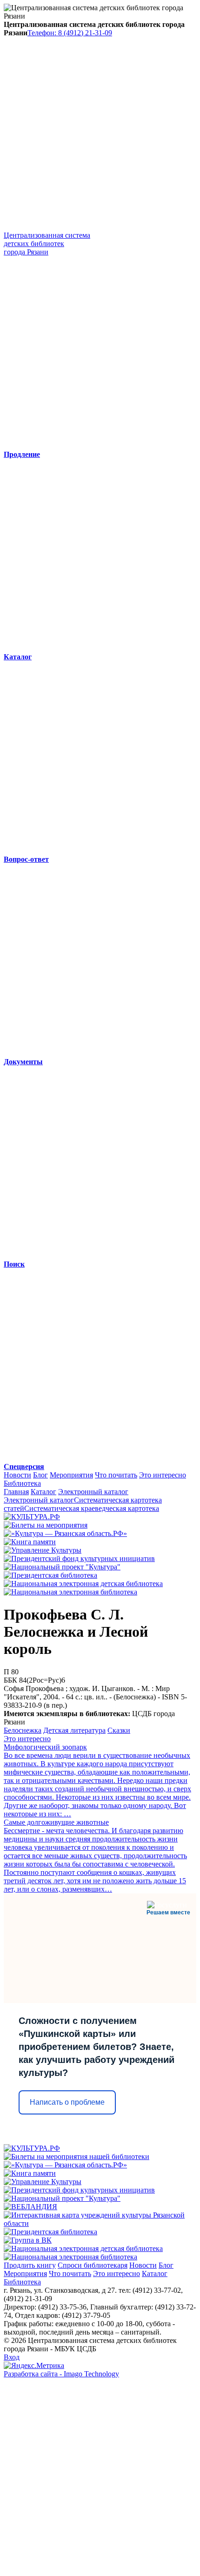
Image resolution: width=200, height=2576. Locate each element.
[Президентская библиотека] (50, 1575)
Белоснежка (23, 1730)
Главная (16, 1492)
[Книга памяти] (30, 1542)
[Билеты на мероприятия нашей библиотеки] (77, 2156)
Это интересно (163, 1475)
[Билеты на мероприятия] (46, 1525)
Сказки (119, 1730)
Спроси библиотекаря (93, 2265)
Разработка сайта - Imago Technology (61, 2374)
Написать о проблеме (67, 2102)
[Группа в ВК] (28, 2240)
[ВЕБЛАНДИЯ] (30, 2207)
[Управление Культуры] (43, 1550)
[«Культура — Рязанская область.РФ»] (65, 1533)
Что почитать (116, 1475)
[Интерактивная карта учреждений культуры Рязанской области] (100, 2223)
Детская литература (74, 1730)
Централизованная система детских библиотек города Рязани (47, 244)
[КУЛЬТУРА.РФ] (32, 1517)
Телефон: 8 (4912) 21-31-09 (70, 33)
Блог (40, 1475)
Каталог (43, 1492)
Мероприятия (71, 1475)
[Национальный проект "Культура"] (62, 1567)
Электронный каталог (93, 1492)
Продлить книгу (30, 2265)
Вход (12, 2357)
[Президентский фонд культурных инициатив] (79, 1558)
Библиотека (22, 1483)
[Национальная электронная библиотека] (70, 1592)
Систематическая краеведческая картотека (92, 1508)
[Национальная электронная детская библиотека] (83, 1584)
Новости (17, 1475)
